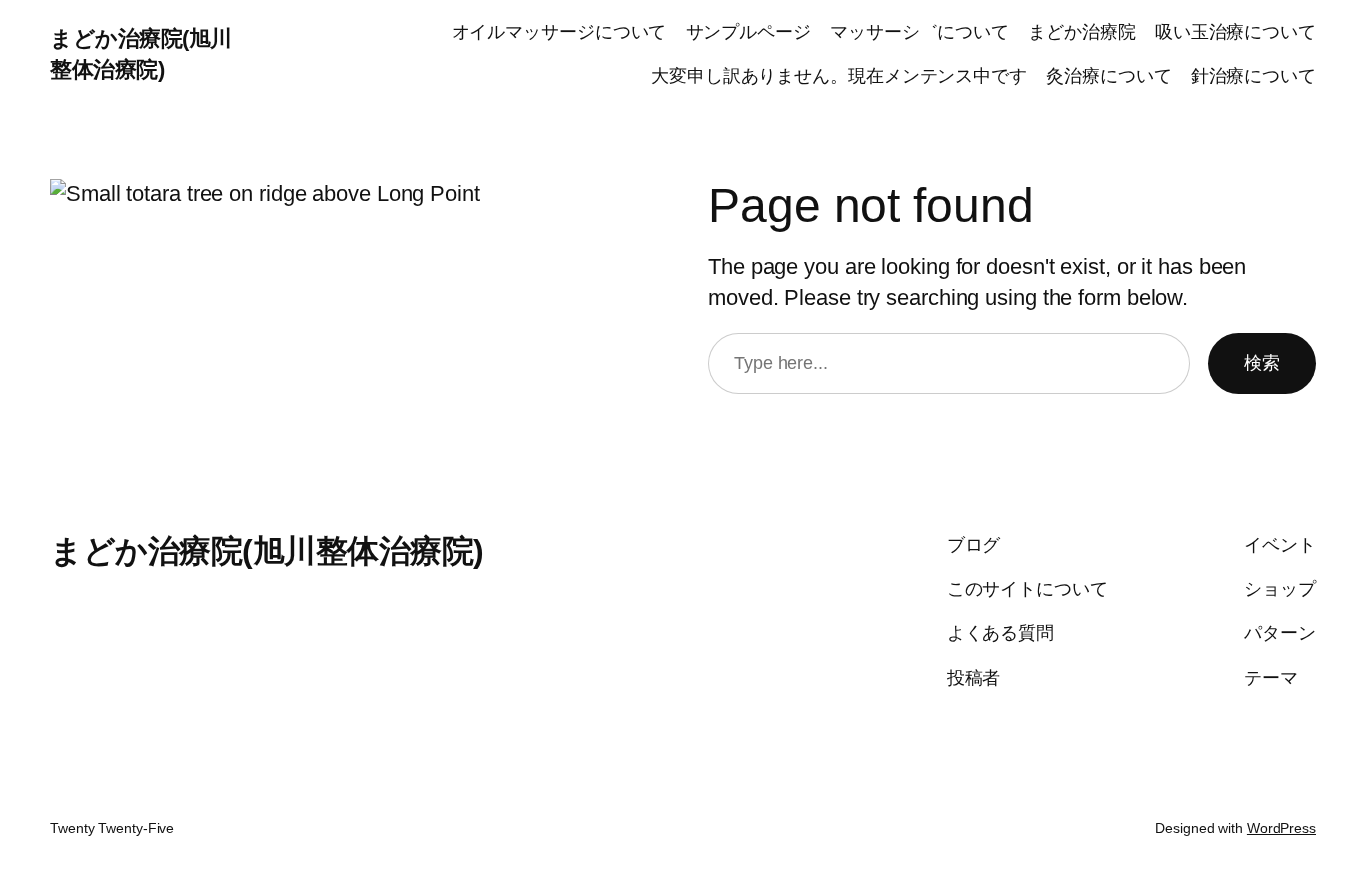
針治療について (1253, 76)
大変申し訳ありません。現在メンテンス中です (839, 76)
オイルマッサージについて (559, 32)
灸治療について (1108, 76)
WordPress (1281, 828)
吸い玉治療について (1235, 32)
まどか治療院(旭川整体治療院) (267, 551)
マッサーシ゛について (919, 32)
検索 (1262, 363)
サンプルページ (748, 32)
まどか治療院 (1081, 32)
